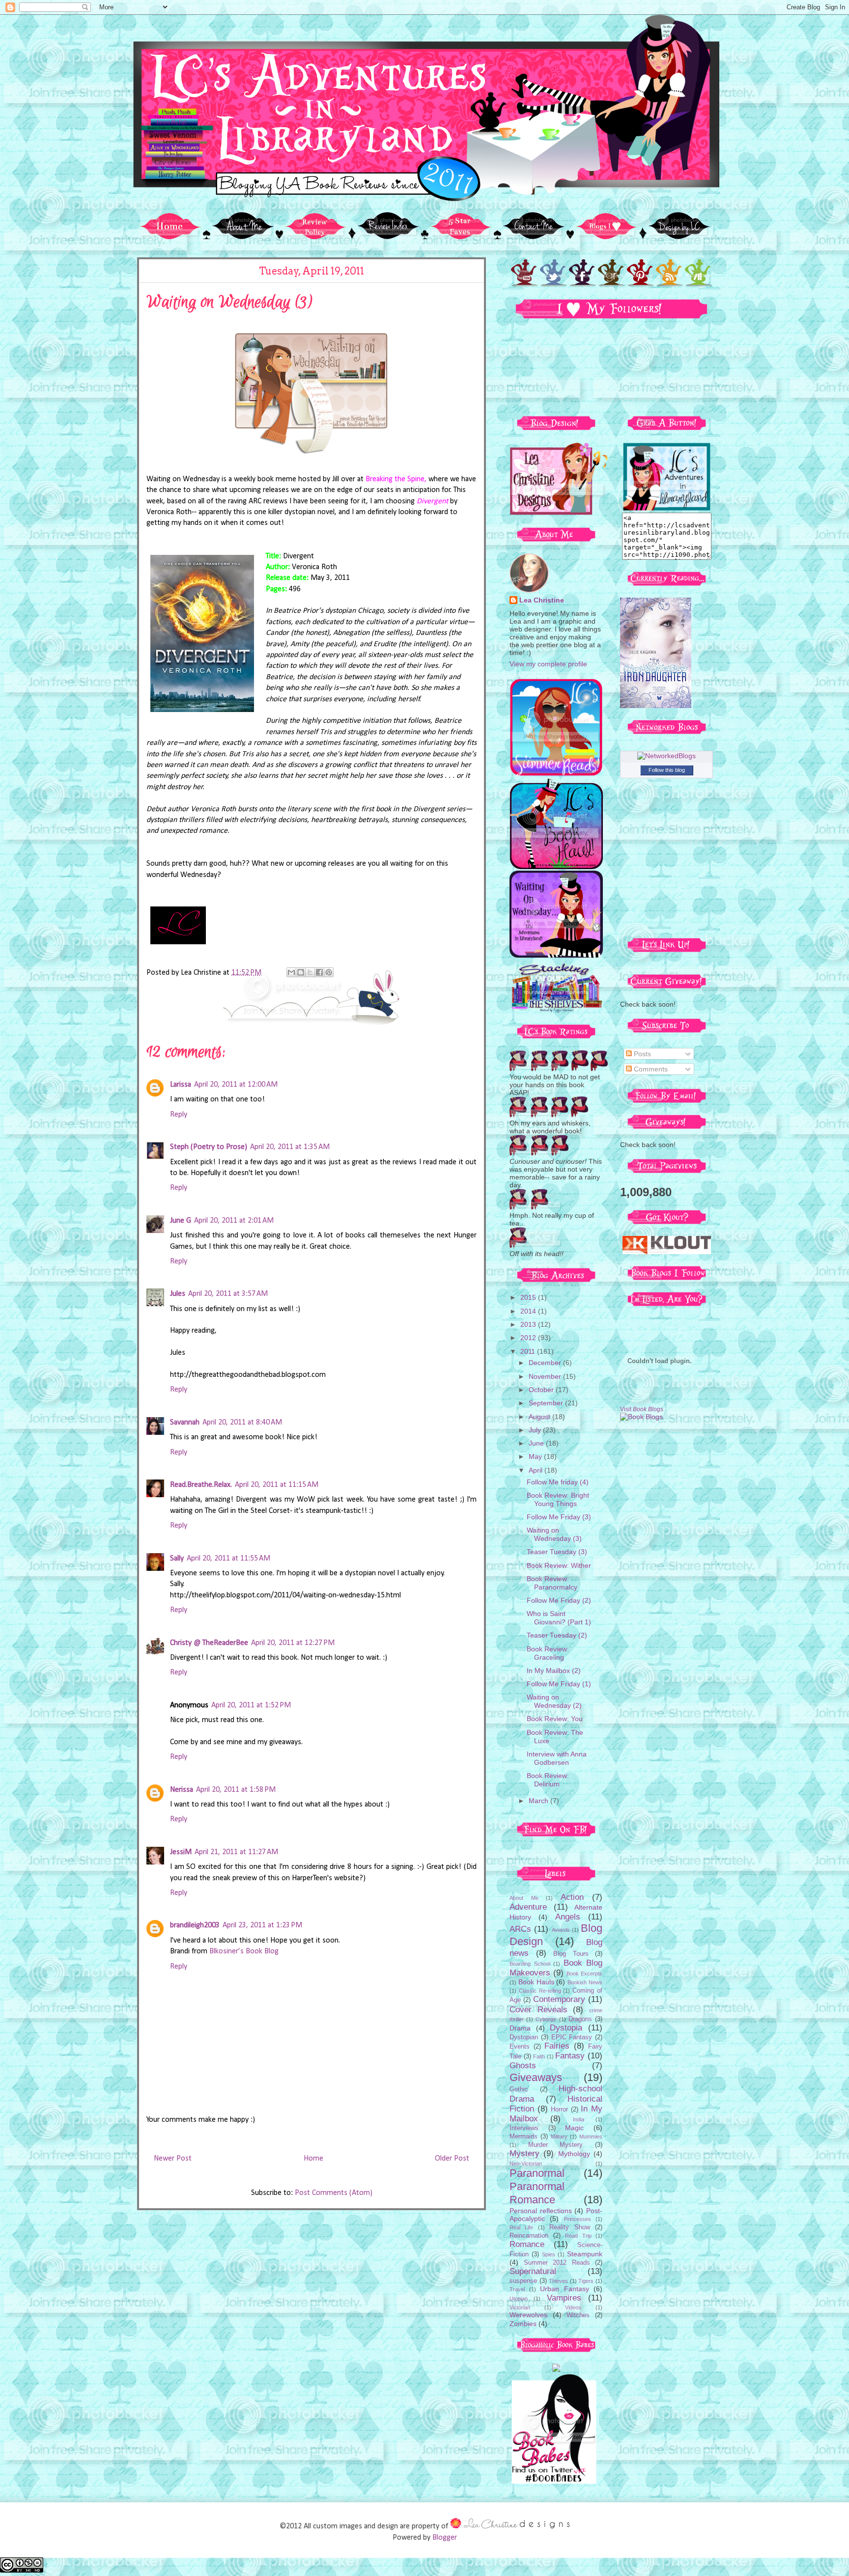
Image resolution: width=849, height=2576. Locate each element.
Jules (178, 1294)
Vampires (564, 2298)
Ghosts (523, 2066)
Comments (650, 1069)
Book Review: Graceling (548, 1653)
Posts (641, 1054)
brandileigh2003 (195, 1925)
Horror (559, 2110)
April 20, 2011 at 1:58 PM (236, 1790)
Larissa (181, 1085)
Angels (568, 1917)
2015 (529, 1297)
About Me (524, 1898)
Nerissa (182, 1790)
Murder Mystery (556, 2145)
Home (313, 2159)
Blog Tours (571, 1954)
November (546, 1376)
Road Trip (578, 2236)
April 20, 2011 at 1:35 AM (290, 1147)
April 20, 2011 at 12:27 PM (293, 1643)
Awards (561, 1930)
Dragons (580, 2019)
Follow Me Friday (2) (559, 1600)
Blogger (445, 2538)
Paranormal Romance (537, 2193)
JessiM (181, 1852)
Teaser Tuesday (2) (557, 1635)
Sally (177, 1559)
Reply (179, 1115)
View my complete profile (548, 664)
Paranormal (537, 2173)
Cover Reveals (538, 2010)
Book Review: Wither (559, 1565)
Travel (517, 2289)
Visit (642, 1409)
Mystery (524, 2153)
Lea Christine (542, 600)
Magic (574, 2128)
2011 (529, 1351)
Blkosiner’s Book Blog (244, 1951)
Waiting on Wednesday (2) (554, 1701)
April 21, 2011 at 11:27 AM (236, 1852)
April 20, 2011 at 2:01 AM (234, 1221)
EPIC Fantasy (572, 2037)
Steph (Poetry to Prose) (209, 1147)
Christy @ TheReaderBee (209, 1643)
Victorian (520, 2307)
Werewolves (528, 2315)
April (537, 1470)
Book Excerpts (584, 1973)
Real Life (521, 2227)
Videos (573, 2307)
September (547, 1403)
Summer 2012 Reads (557, 2263)
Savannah (185, 1423)
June (537, 1443)
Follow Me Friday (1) (559, 1684)
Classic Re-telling (540, 1991)
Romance (527, 2244)
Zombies (523, 2324)
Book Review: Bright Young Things (558, 1499)
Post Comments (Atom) (334, 2193)
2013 (529, 1324)
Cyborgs (546, 2019)
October (542, 1390)
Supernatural (533, 2271)
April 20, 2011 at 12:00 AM (236, 1085)
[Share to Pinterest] (329, 972)
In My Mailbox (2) (554, 1671)
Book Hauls (536, 1982)
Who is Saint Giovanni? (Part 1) (559, 1618)
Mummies (591, 2137)
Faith (539, 2056)
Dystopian (524, 2037)
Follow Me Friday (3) (559, 1517)
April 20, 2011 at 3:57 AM (228, 1294)
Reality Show (569, 2227)
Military (559, 2137)
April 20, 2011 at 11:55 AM (228, 1559)
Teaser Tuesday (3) (557, 1552)
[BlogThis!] (301, 972)
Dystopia (566, 2028)
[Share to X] (310, 972)
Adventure (528, 1907)
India (579, 2119)
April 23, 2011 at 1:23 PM (262, 1925)
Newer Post (173, 2159)
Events (520, 2047)
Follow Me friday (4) (558, 1482)
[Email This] (291, 972)
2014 (529, 1311)
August (540, 1417)
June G (181, 1221)
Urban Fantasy (565, 2289)
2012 (529, 1338)
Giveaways (536, 2077)
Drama (520, 2028)
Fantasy (570, 2056)
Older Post (452, 2159)
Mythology (574, 2154)
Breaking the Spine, (396, 479)
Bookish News (585, 1982)
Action (572, 1897)
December (546, 1363)
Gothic (519, 2089)
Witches (578, 2315)
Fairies (557, 2046)
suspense (523, 2281)
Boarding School (530, 1964)
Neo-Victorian (526, 2164)
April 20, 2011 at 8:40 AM (242, 1423)
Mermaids (524, 2137)
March (539, 1801)
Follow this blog (667, 770)
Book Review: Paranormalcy (552, 1583)
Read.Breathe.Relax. (201, 1485)
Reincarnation (529, 2236)
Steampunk (585, 2254)
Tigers (586, 2281)
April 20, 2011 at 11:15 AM (277, 1485)
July (536, 1430)
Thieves (558, 2281)
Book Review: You (555, 1719)
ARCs (520, 1929)
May (536, 1456)
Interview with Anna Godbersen (557, 1758)
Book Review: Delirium (548, 1780)
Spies (549, 2254)
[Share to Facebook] (319, 972)
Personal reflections (541, 2211)
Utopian (519, 2299)
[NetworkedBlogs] (666, 756)
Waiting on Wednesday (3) (554, 1534)
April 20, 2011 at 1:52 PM (251, 1705)
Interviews (524, 2128)
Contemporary (559, 1999)
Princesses (578, 2219)
